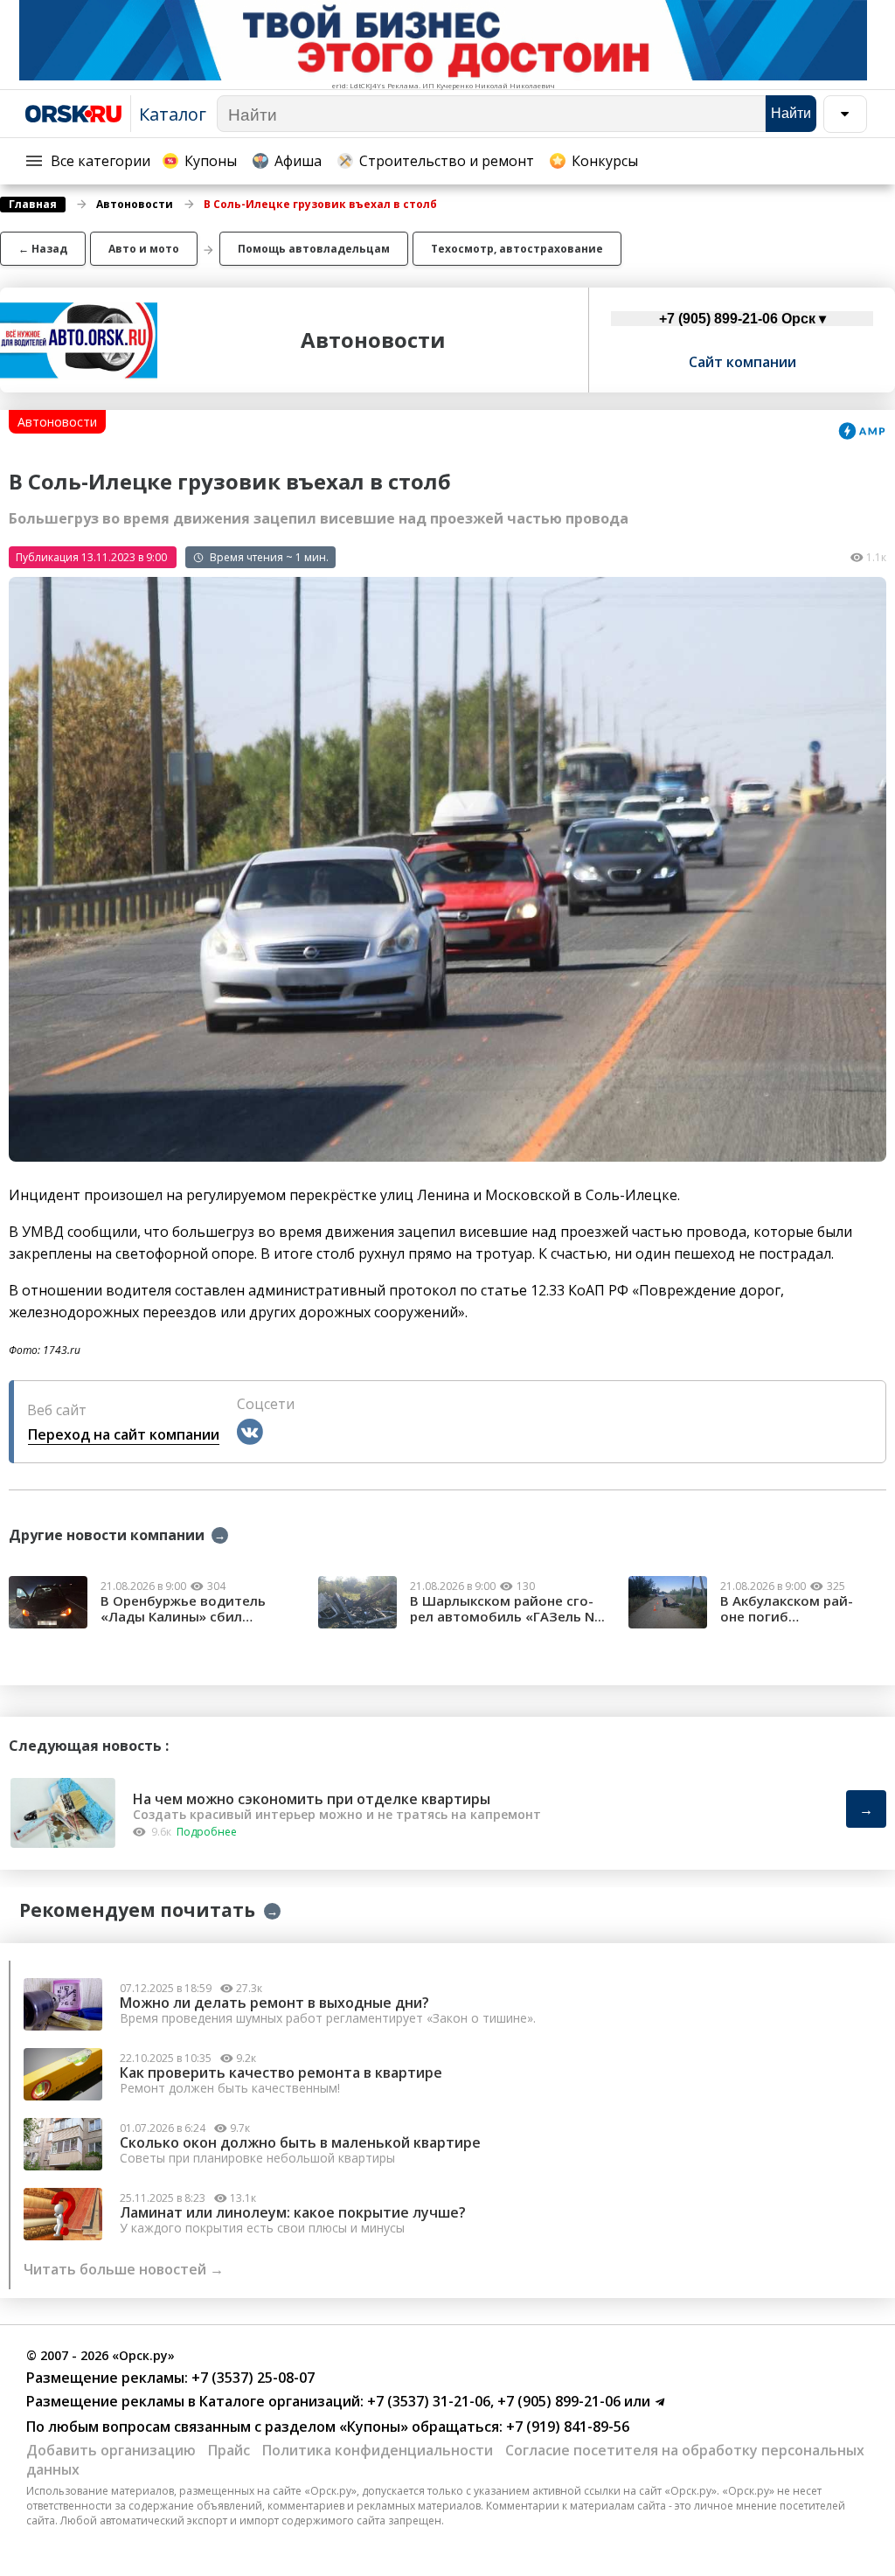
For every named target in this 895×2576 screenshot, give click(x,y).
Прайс (229, 2450)
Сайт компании (742, 362)
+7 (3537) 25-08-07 (251, 2378)
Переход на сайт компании (124, 1434)
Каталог (173, 114)
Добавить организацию (111, 2450)
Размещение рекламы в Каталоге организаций (193, 2401)
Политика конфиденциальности (378, 2450)
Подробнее (207, 1832)
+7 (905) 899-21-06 (557, 2401)
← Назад (43, 249)
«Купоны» (374, 2427)
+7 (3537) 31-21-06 (427, 2401)
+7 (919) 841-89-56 (566, 2427)
